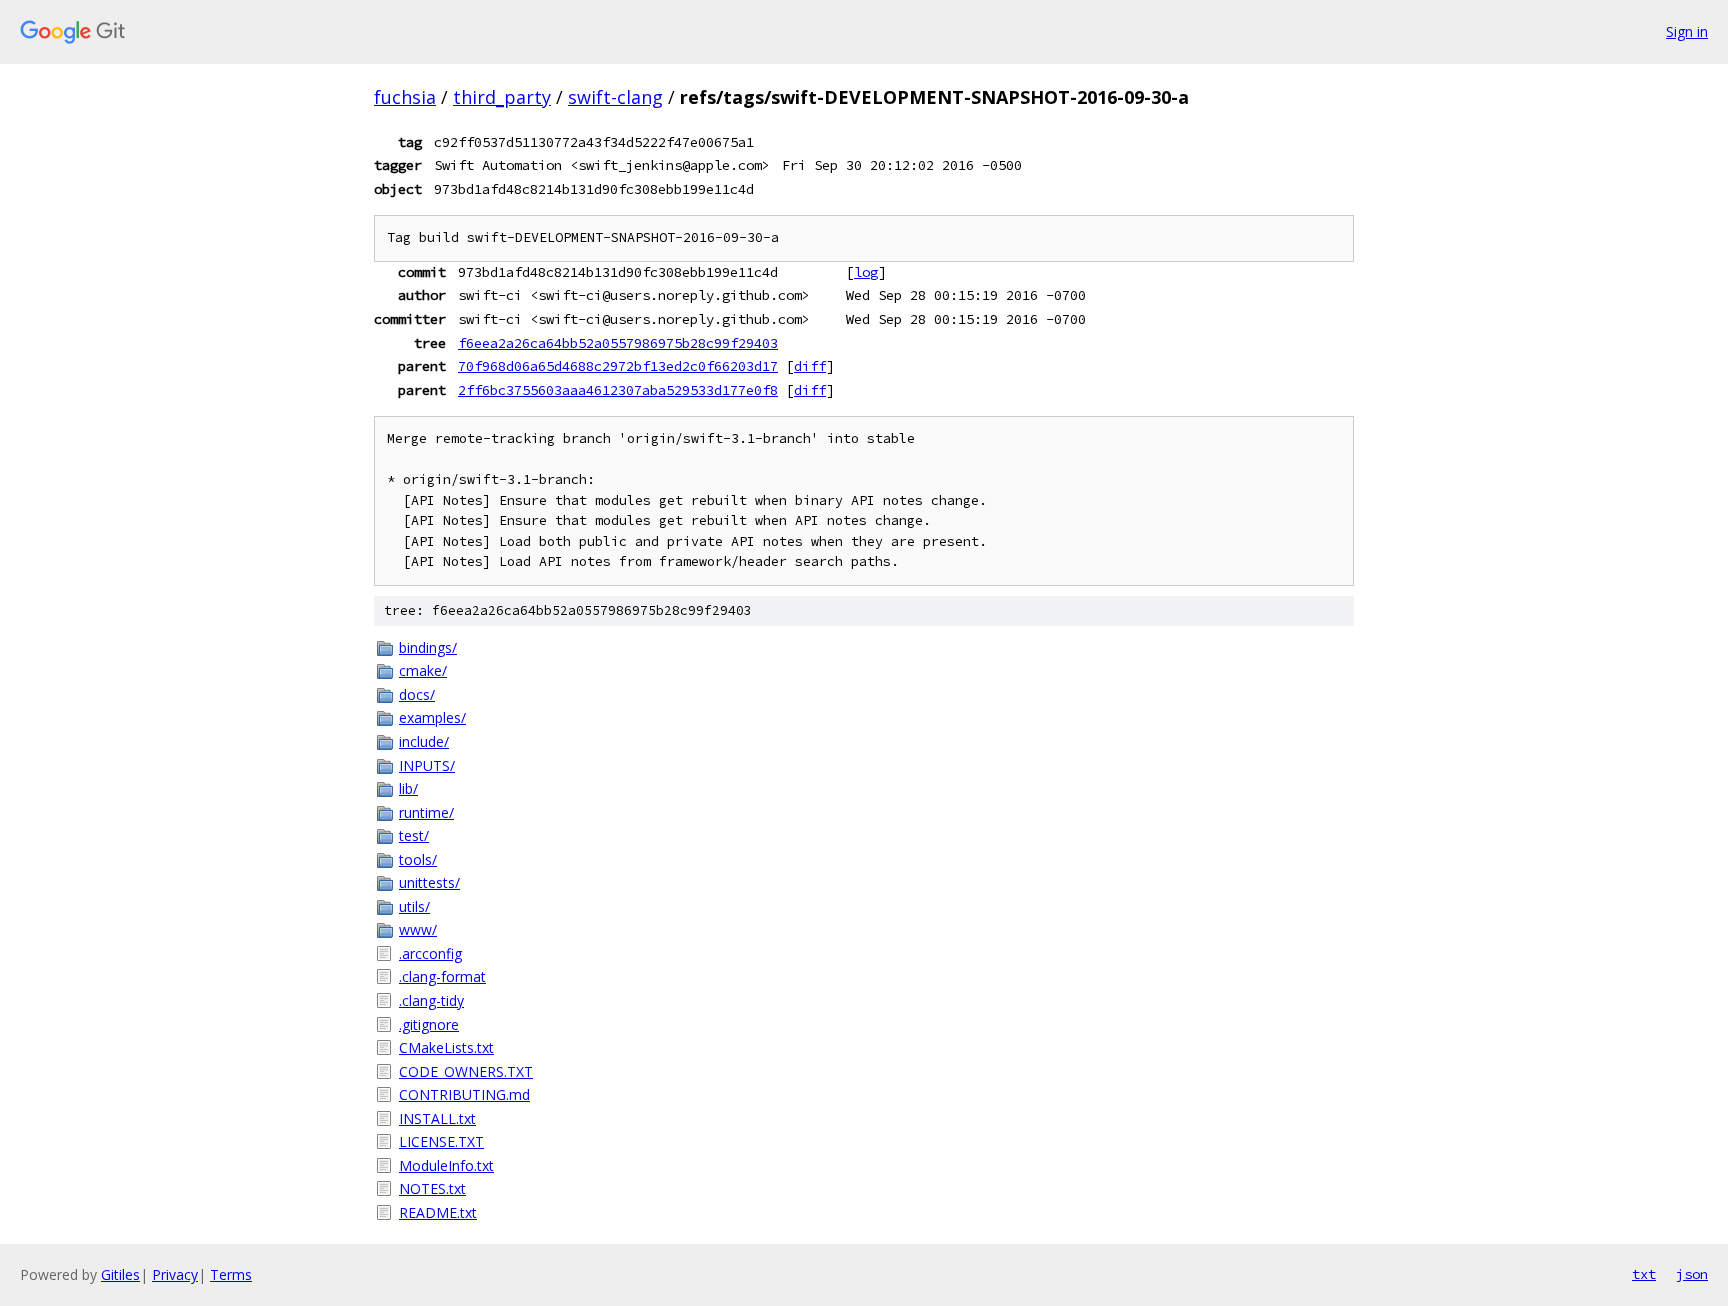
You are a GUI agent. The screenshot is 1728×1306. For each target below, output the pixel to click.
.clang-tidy (431, 1000)
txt (1644, 1274)
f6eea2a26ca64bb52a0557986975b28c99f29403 (618, 343)
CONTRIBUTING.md (464, 1094)
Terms (231, 1274)
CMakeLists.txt (446, 1047)
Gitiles (120, 1274)
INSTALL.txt (437, 1118)
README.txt (438, 1212)
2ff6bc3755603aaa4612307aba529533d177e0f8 (618, 390)
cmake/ (423, 670)
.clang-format (442, 976)
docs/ (417, 694)
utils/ (414, 906)
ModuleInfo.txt (446, 1165)
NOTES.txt (432, 1188)
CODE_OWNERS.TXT (466, 1071)
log (866, 272)
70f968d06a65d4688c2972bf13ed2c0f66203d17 (618, 366)
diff (810, 366)
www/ (418, 929)
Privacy (175, 1274)
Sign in (1687, 31)
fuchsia (405, 97)
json (1692, 1274)
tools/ (418, 859)
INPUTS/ (427, 765)
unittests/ (429, 882)
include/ (424, 741)
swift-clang (615, 97)
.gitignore (429, 1024)
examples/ (432, 717)
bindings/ (428, 647)
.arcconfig (430, 953)
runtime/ (426, 812)
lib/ (408, 788)
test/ (414, 835)
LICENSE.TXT (441, 1141)
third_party (502, 97)
